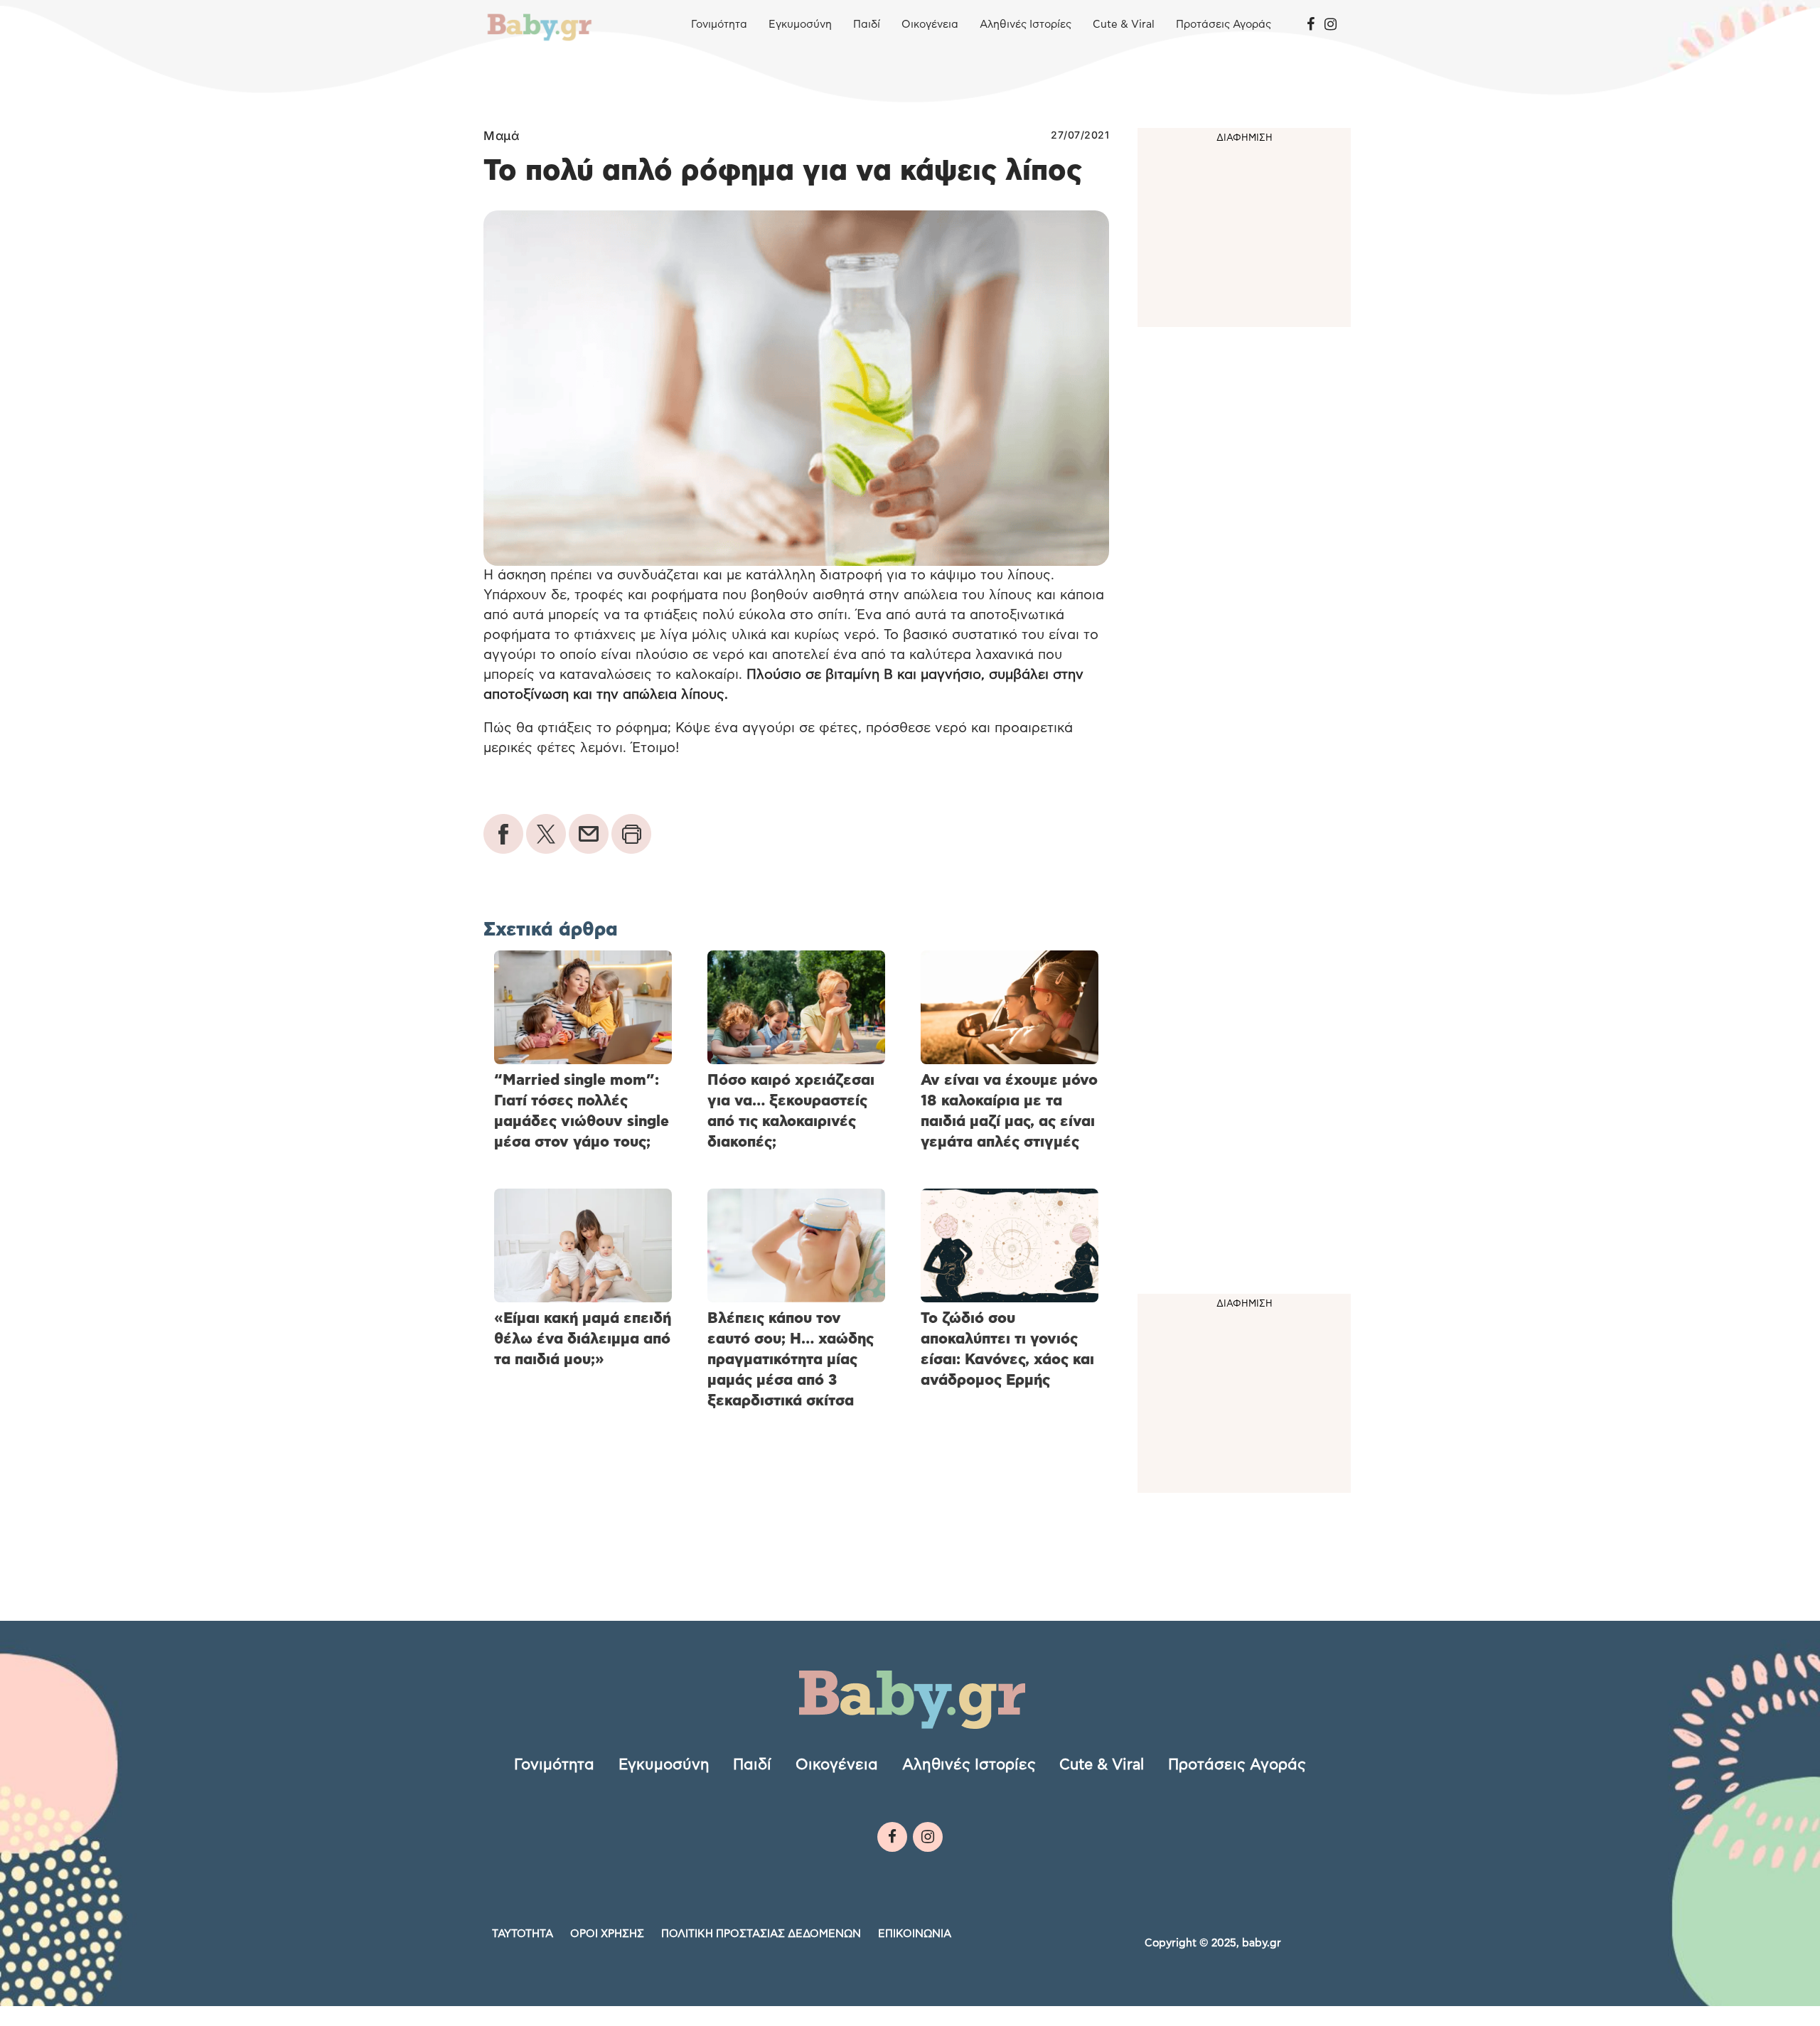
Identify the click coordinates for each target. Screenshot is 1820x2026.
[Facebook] (1311, 25)
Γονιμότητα (719, 25)
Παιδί (867, 25)
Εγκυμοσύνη (800, 25)
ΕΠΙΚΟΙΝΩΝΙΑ (915, 1934)
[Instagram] (1331, 25)
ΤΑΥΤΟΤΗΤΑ (523, 1934)
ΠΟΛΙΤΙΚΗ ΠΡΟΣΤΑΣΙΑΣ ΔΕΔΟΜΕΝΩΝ (761, 1934)
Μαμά (501, 136)
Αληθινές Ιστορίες (1026, 25)
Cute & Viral (1124, 25)
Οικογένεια (930, 25)
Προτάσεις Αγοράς (1224, 25)
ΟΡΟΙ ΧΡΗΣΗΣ (607, 1934)
